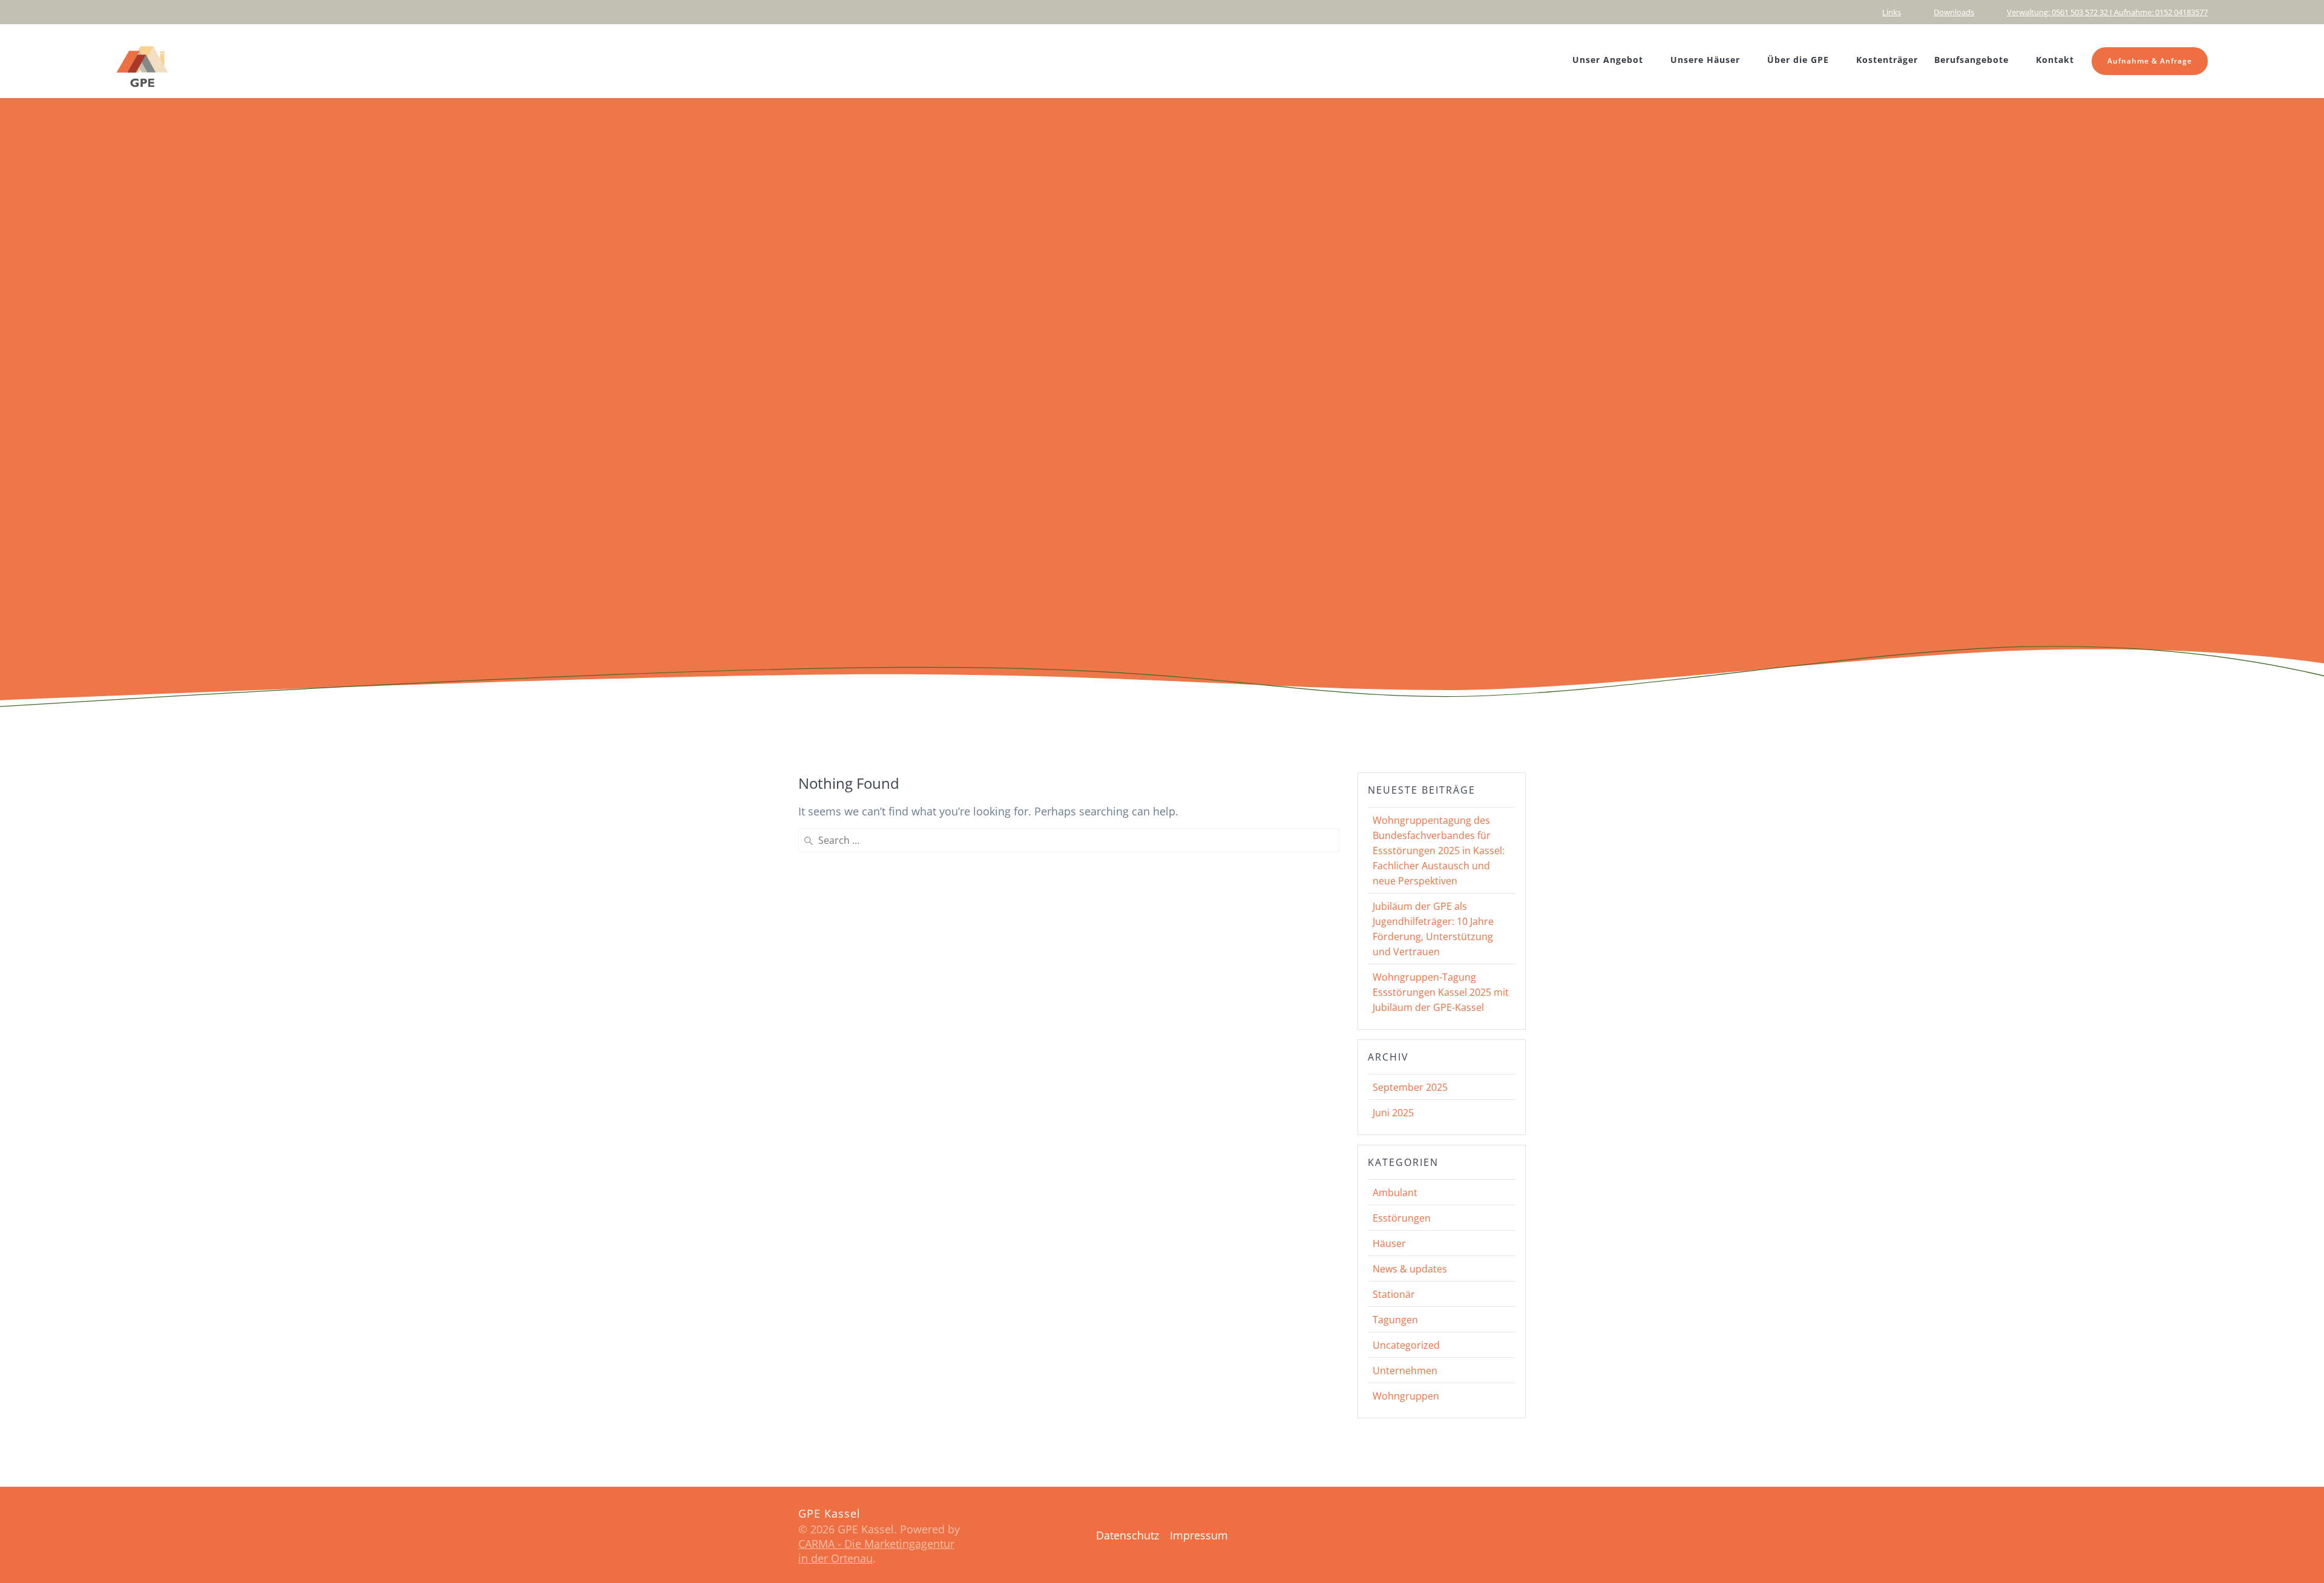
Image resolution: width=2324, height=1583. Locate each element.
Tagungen (1395, 1320)
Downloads (1954, 12)
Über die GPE (1798, 60)
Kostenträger (1887, 60)
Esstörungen (1402, 1218)
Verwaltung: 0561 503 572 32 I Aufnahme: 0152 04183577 (2107, 12)
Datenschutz (1128, 1535)
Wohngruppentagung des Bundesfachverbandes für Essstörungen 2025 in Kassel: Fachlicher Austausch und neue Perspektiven (1439, 851)
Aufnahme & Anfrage (2150, 61)
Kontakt (2055, 60)
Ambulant (1395, 1193)
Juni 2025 (1393, 1113)
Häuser (1389, 1243)
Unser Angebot (1608, 60)
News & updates (1410, 1269)
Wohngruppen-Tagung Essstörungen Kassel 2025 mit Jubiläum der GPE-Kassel (1441, 992)
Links (1892, 12)
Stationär (1394, 1294)
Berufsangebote (1971, 60)
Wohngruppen (1406, 1396)
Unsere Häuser (1705, 60)
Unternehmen (1405, 1371)
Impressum (1199, 1535)
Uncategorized (1406, 1345)
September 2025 (1410, 1087)
